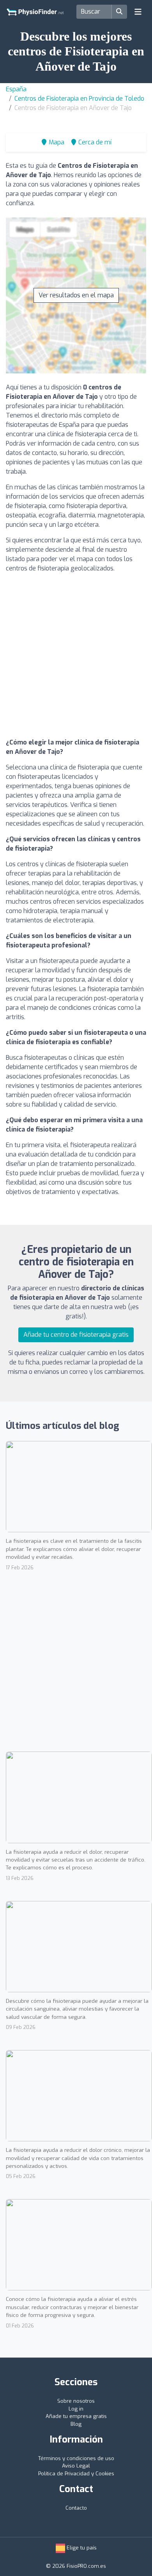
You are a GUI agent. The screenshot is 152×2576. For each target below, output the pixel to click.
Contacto (76, 2508)
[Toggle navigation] (138, 12)
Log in (76, 2409)
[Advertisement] (76, 656)
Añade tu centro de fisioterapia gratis (76, 1335)
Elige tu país (81, 2548)
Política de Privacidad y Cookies (76, 2474)
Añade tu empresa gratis (76, 2416)
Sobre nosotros (76, 2401)
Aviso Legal (76, 2466)
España (16, 89)
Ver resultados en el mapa (76, 295)
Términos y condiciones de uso (76, 2458)
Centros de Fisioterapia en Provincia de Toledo (79, 99)
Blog (76, 2424)
